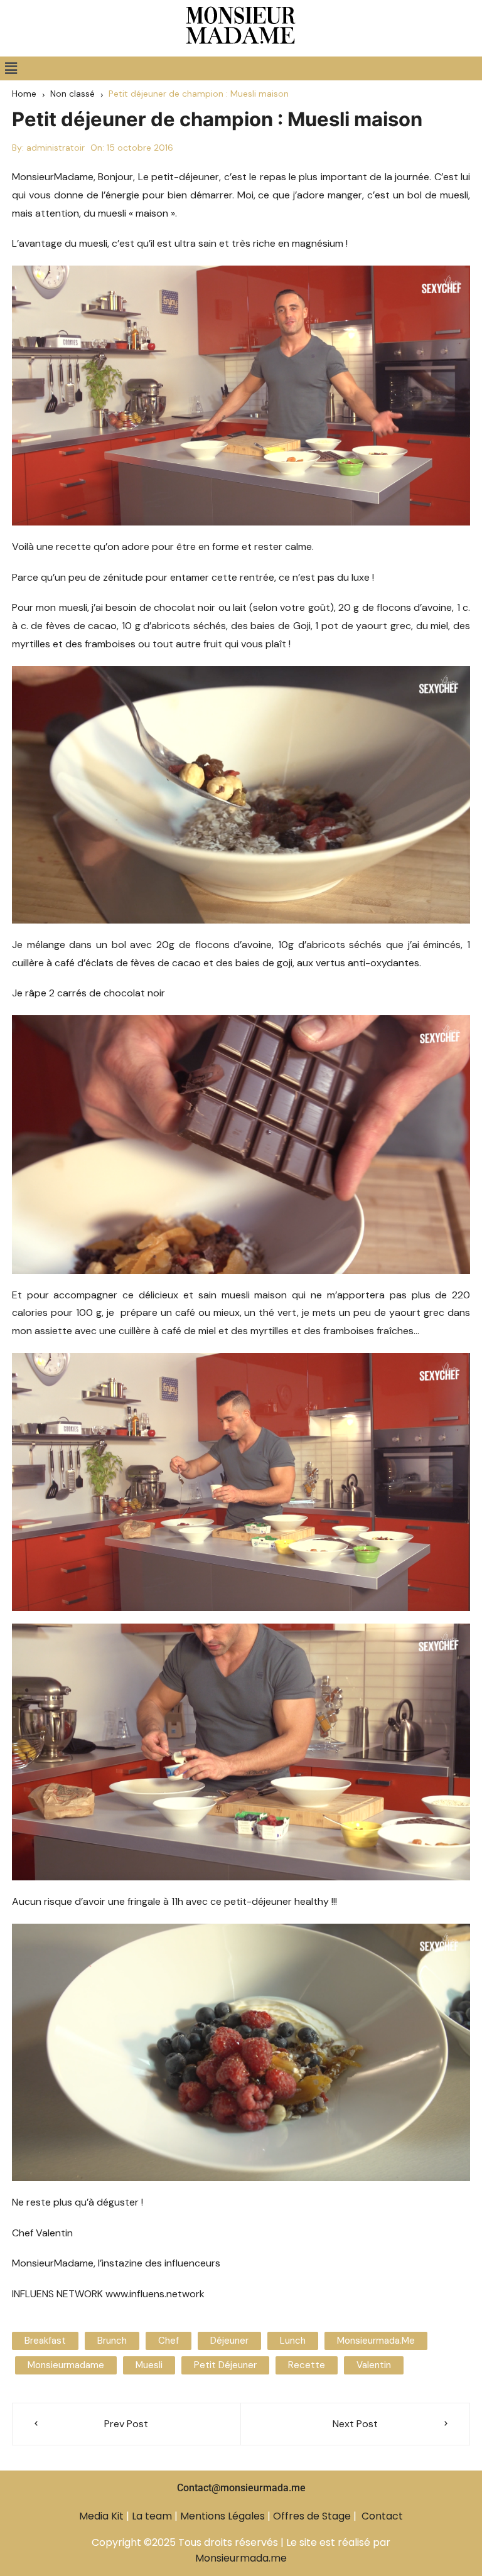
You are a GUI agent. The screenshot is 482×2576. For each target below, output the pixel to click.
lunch (293, 2341)
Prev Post (126, 2424)
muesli (149, 2365)
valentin (374, 2365)
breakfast (45, 2341)
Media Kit (101, 2516)
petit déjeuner (225, 2365)
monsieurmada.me (376, 2341)
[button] (11, 68)
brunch (112, 2341)
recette (307, 2365)
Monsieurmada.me (241, 2558)
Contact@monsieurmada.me (241, 2488)
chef (169, 2341)
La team (152, 2516)
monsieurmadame (66, 2365)
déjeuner (229, 2341)
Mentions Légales (222, 2516)
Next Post (355, 2424)
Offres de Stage (312, 2516)
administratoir (56, 148)
